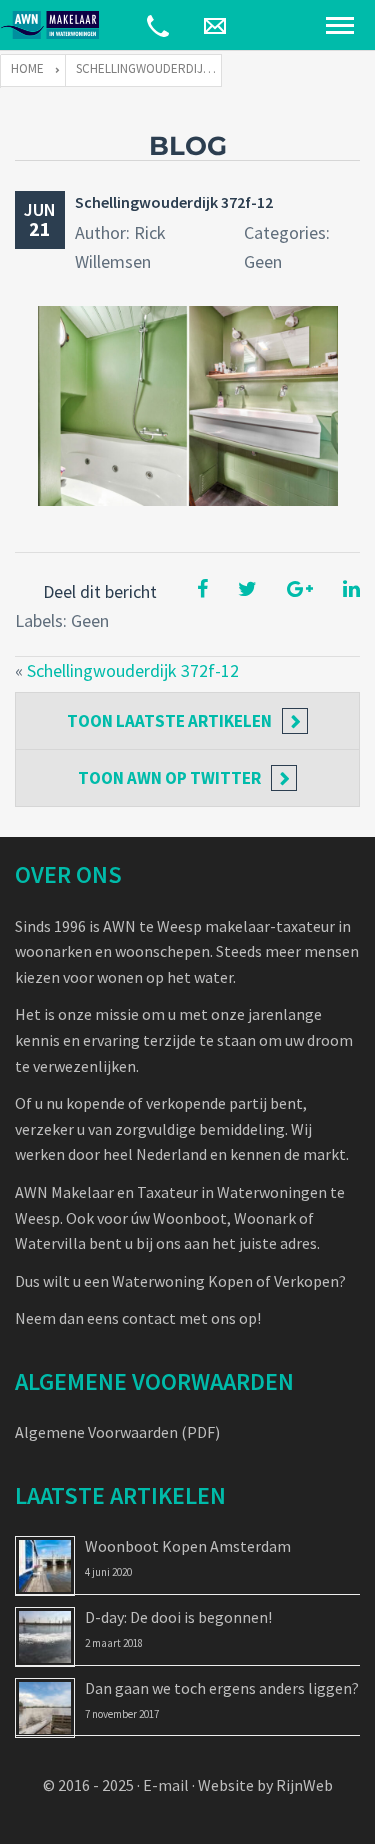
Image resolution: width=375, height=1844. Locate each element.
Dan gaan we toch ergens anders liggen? (222, 1688)
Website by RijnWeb (265, 1785)
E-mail (166, 1785)
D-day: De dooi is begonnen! (178, 1617)
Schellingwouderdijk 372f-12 (174, 202)
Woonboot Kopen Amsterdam (188, 1546)
